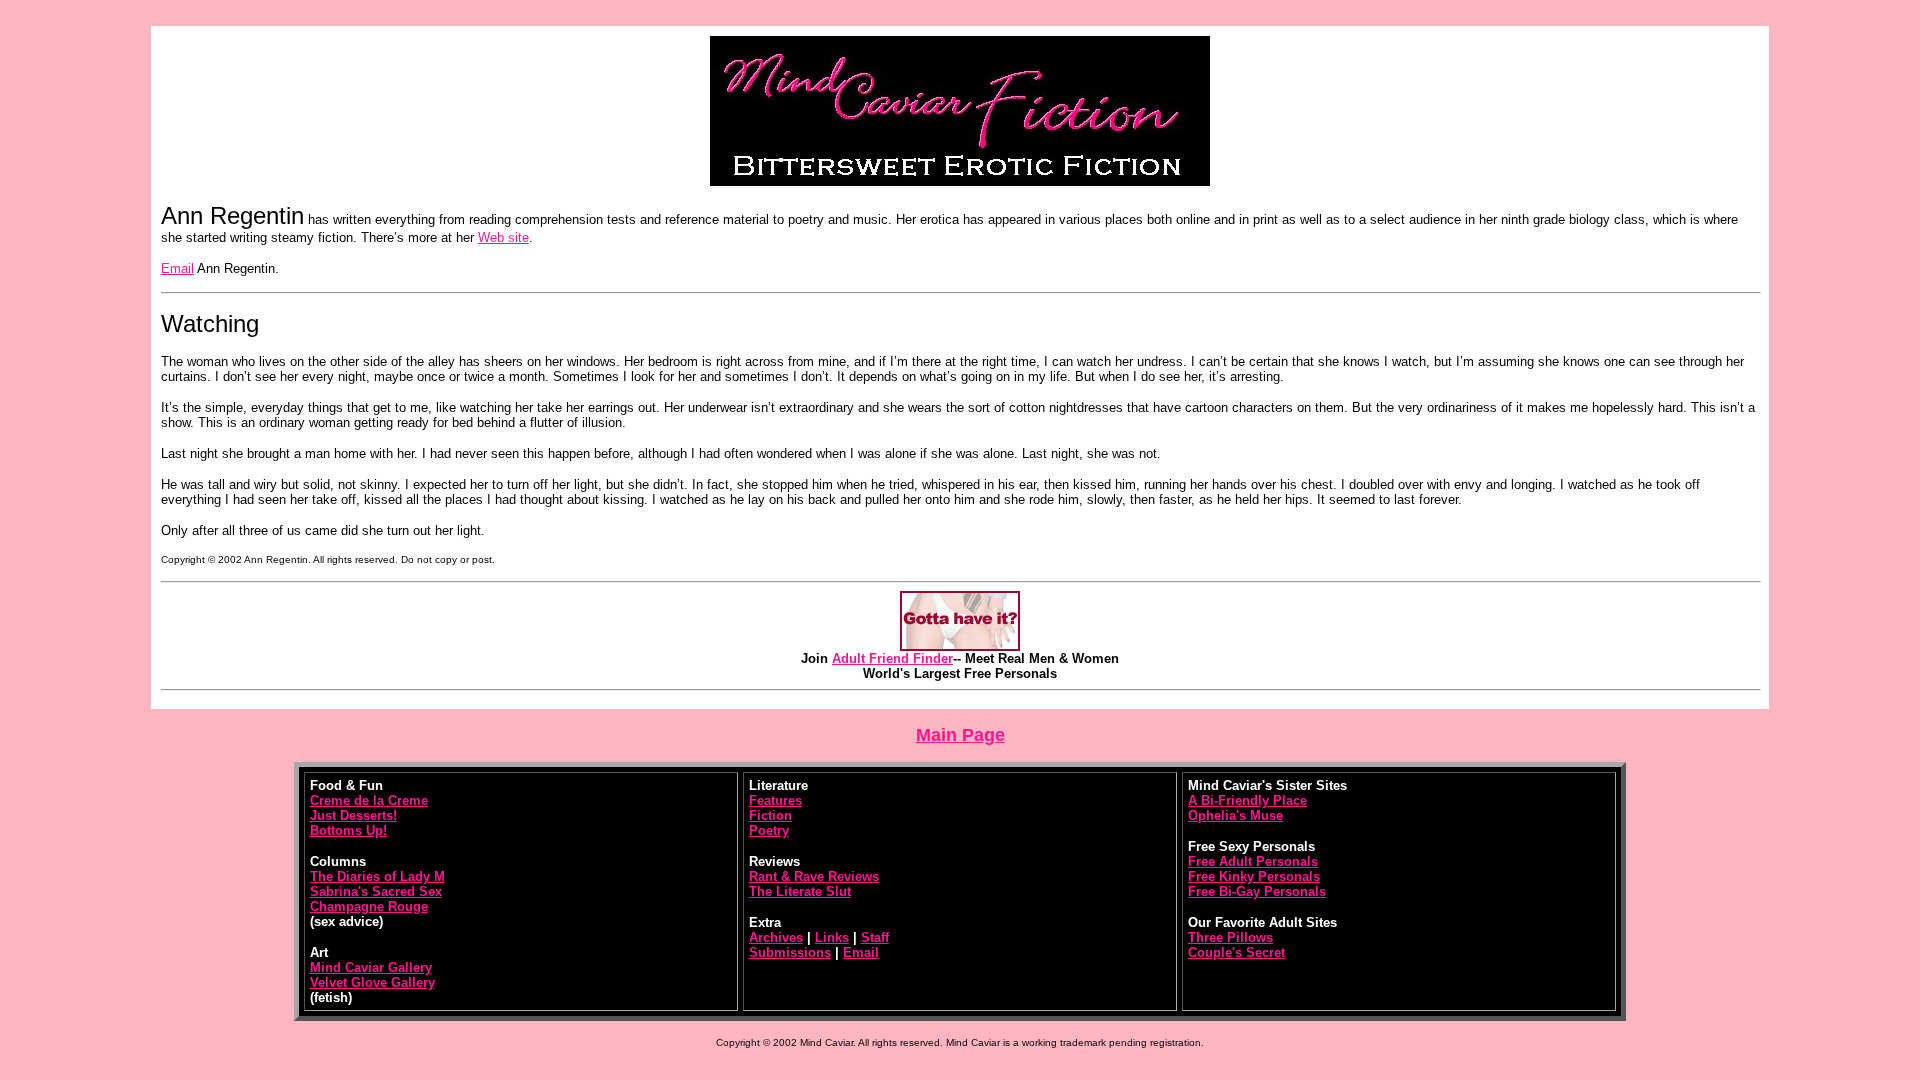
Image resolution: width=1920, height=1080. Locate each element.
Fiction (770, 815)
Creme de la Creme (369, 800)
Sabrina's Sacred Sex (376, 891)
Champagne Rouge (369, 906)
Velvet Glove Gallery (372, 982)
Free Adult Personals (1253, 861)
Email (177, 268)
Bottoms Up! (348, 830)
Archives (776, 937)
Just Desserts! (353, 815)
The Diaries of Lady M (377, 876)
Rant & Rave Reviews (814, 876)
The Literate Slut (800, 891)
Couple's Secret (1236, 952)
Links (832, 937)
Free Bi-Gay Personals (1257, 891)
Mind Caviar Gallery (371, 967)
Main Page (960, 735)
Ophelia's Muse (1235, 815)
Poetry (769, 830)
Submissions (790, 952)
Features (775, 800)
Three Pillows (1230, 937)
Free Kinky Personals (1254, 876)
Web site (503, 237)
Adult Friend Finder (892, 658)
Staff (875, 937)
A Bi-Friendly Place (1247, 800)
